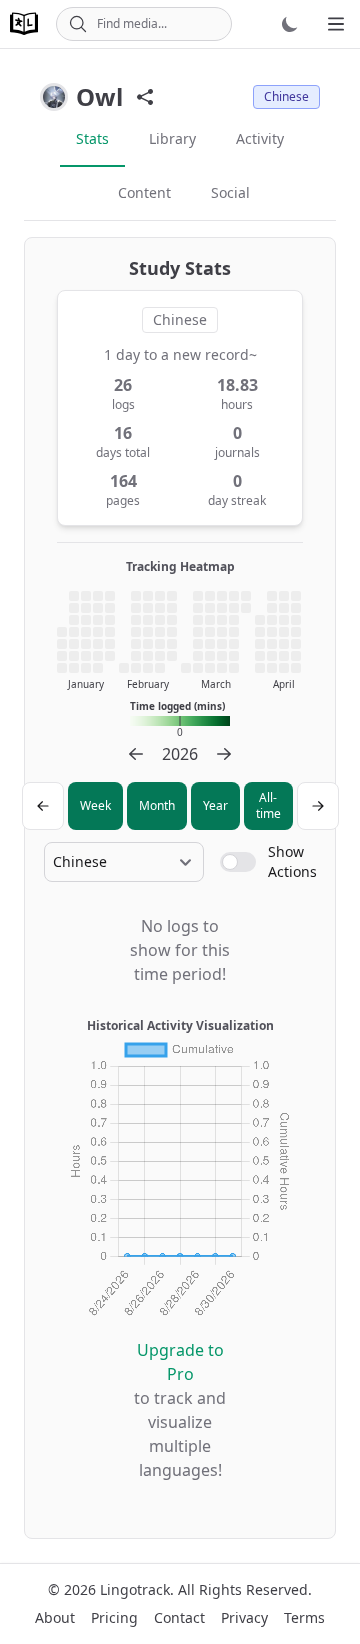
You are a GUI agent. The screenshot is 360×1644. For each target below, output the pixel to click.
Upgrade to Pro (180, 1362)
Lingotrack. (137, 1589)
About (55, 1617)
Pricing (114, 1617)
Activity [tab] (260, 138)
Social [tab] (230, 192)
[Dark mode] (290, 24)
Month (157, 805)
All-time (268, 805)
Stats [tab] (92, 138)
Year (215, 805)
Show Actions (292, 861)
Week (95, 805)
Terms (304, 1617)
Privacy (244, 1617)
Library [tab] (172, 138)
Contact (179, 1617)
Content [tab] (144, 192)
